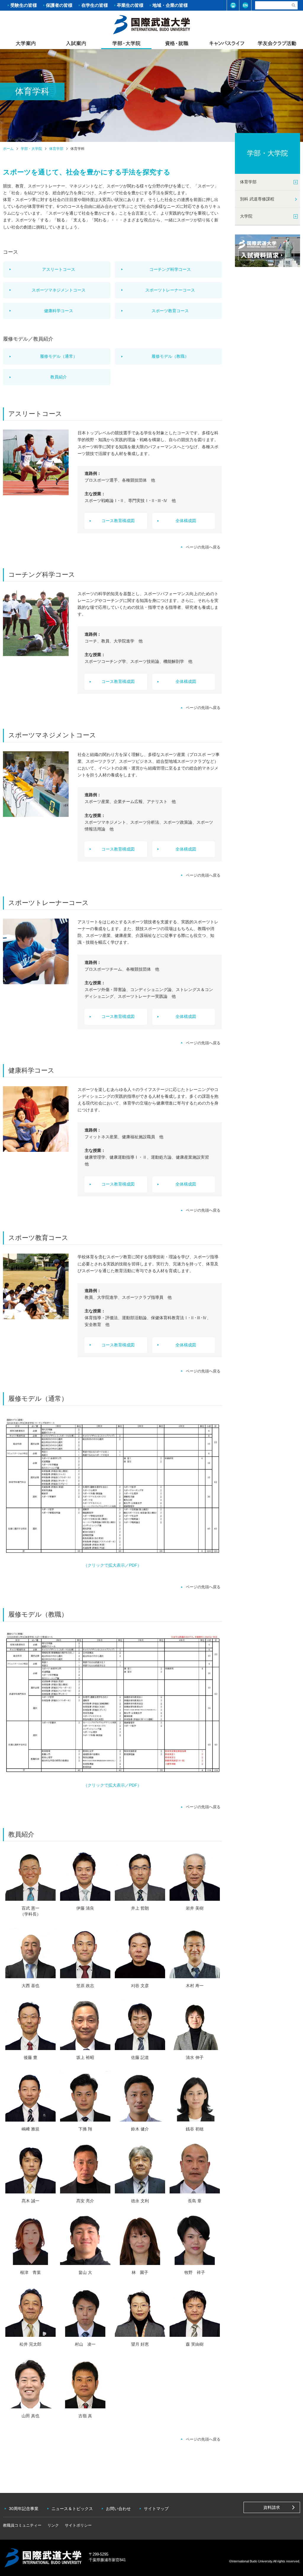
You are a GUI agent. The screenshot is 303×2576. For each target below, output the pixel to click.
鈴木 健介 (140, 2129)
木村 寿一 (195, 1986)
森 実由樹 (195, 2344)
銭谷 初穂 (195, 2129)
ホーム (151, 24)
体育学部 (56, 149)
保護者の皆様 (59, 5)
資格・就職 (177, 43)
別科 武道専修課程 (257, 199)
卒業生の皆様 (130, 5)
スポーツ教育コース (170, 311)
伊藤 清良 (85, 1908)
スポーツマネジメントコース (59, 290)
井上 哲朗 (140, 1908)
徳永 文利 (140, 2201)
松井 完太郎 (30, 2344)
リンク (53, 2525)
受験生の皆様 (24, 5)
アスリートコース (59, 269)
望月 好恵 (140, 2344)
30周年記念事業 (24, 2509)
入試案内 (76, 43)
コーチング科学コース (170, 269)
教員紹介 (59, 377)
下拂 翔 (85, 2129)
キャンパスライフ (227, 43)
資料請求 (272, 2507)
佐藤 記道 (140, 2057)
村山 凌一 (85, 2344)
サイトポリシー (78, 2525)
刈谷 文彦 (140, 1986)
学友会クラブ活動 (277, 43)
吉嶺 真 (85, 2416)
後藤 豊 (30, 2057)
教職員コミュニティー (22, 2525)
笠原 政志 (85, 1986)
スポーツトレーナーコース (170, 290)
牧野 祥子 (195, 2272)
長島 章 (195, 2201)
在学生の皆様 (95, 5)
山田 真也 (30, 2416)
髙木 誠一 (30, 2201)
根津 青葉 (30, 2272)
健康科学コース (59, 311)
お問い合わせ (118, 2509)
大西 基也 (30, 1986)
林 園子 (140, 2272)
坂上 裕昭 (85, 2057)
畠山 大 (85, 2272)
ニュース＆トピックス (72, 2509)
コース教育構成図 (118, 521)
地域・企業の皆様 (170, 5)
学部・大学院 (126, 43)
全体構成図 (186, 521)
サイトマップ (156, 2509)
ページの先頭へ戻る (203, 547)
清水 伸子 (195, 2057)
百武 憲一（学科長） (30, 1911)
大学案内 (26, 43)
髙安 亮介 (85, 2201)
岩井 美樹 (195, 1908)
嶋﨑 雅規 (30, 2129)
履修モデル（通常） (59, 356)
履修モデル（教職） (170, 356)
